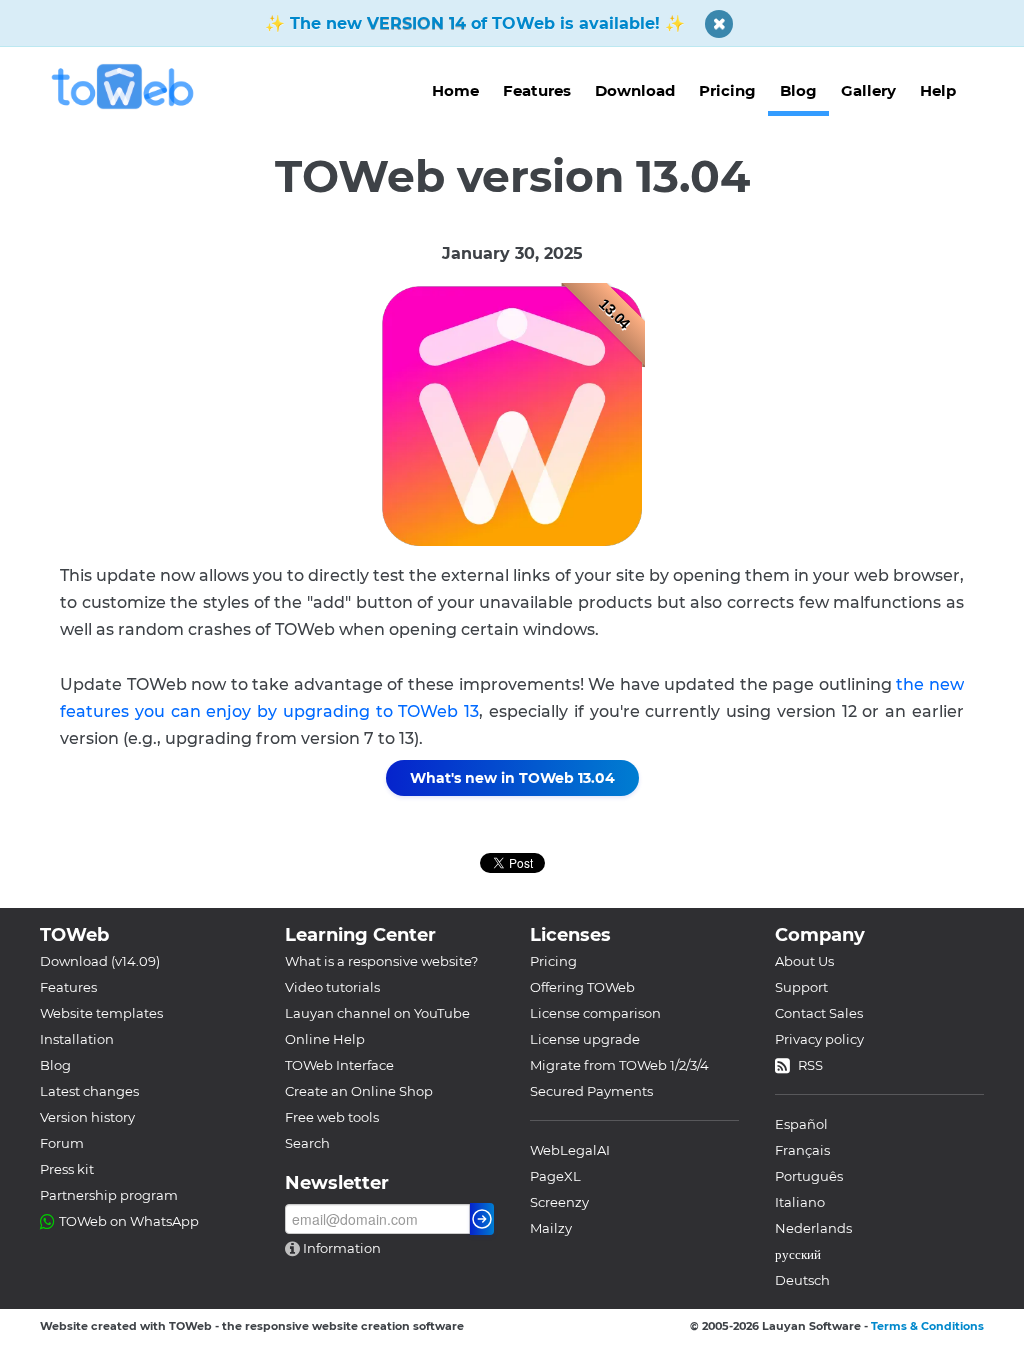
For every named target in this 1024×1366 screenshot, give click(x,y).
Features (537, 90)
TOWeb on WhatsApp (129, 1221)
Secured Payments (591, 1091)
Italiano (800, 1202)
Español (801, 1124)
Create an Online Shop (359, 1091)
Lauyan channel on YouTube (377, 1013)
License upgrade (585, 1039)
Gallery (868, 90)
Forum (62, 1143)
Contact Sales (819, 1013)
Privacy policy (819, 1039)
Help (938, 90)
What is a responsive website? (381, 961)
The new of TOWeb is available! (475, 23)
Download (635, 90)
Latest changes (89, 1091)
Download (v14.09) (100, 961)
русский (798, 1254)
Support (801, 987)
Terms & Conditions (927, 1326)
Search (307, 1143)
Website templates (101, 1013)
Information (340, 1248)
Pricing (727, 90)
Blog (798, 90)
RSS (810, 1065)
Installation (77, 1039)
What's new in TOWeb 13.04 (512, 778)
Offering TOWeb (582, 987)
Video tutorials (332, 987)
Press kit (67, 1169)
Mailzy (551, 1228)
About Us (804, 961)
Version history (87, 1117)
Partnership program (109, 1195)
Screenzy (559, 1202)
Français (802, 1150)
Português (809, 1176)
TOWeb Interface (339, 1065)
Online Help (325, 1039)
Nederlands (813, 1228)
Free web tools (332, 1117)
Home (455, 90)
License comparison (595, 1013)
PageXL (555, 1176)
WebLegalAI (570, 1150)
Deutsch (802, 1280)
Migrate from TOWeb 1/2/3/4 (619, 1065)
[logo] (130, 86)
